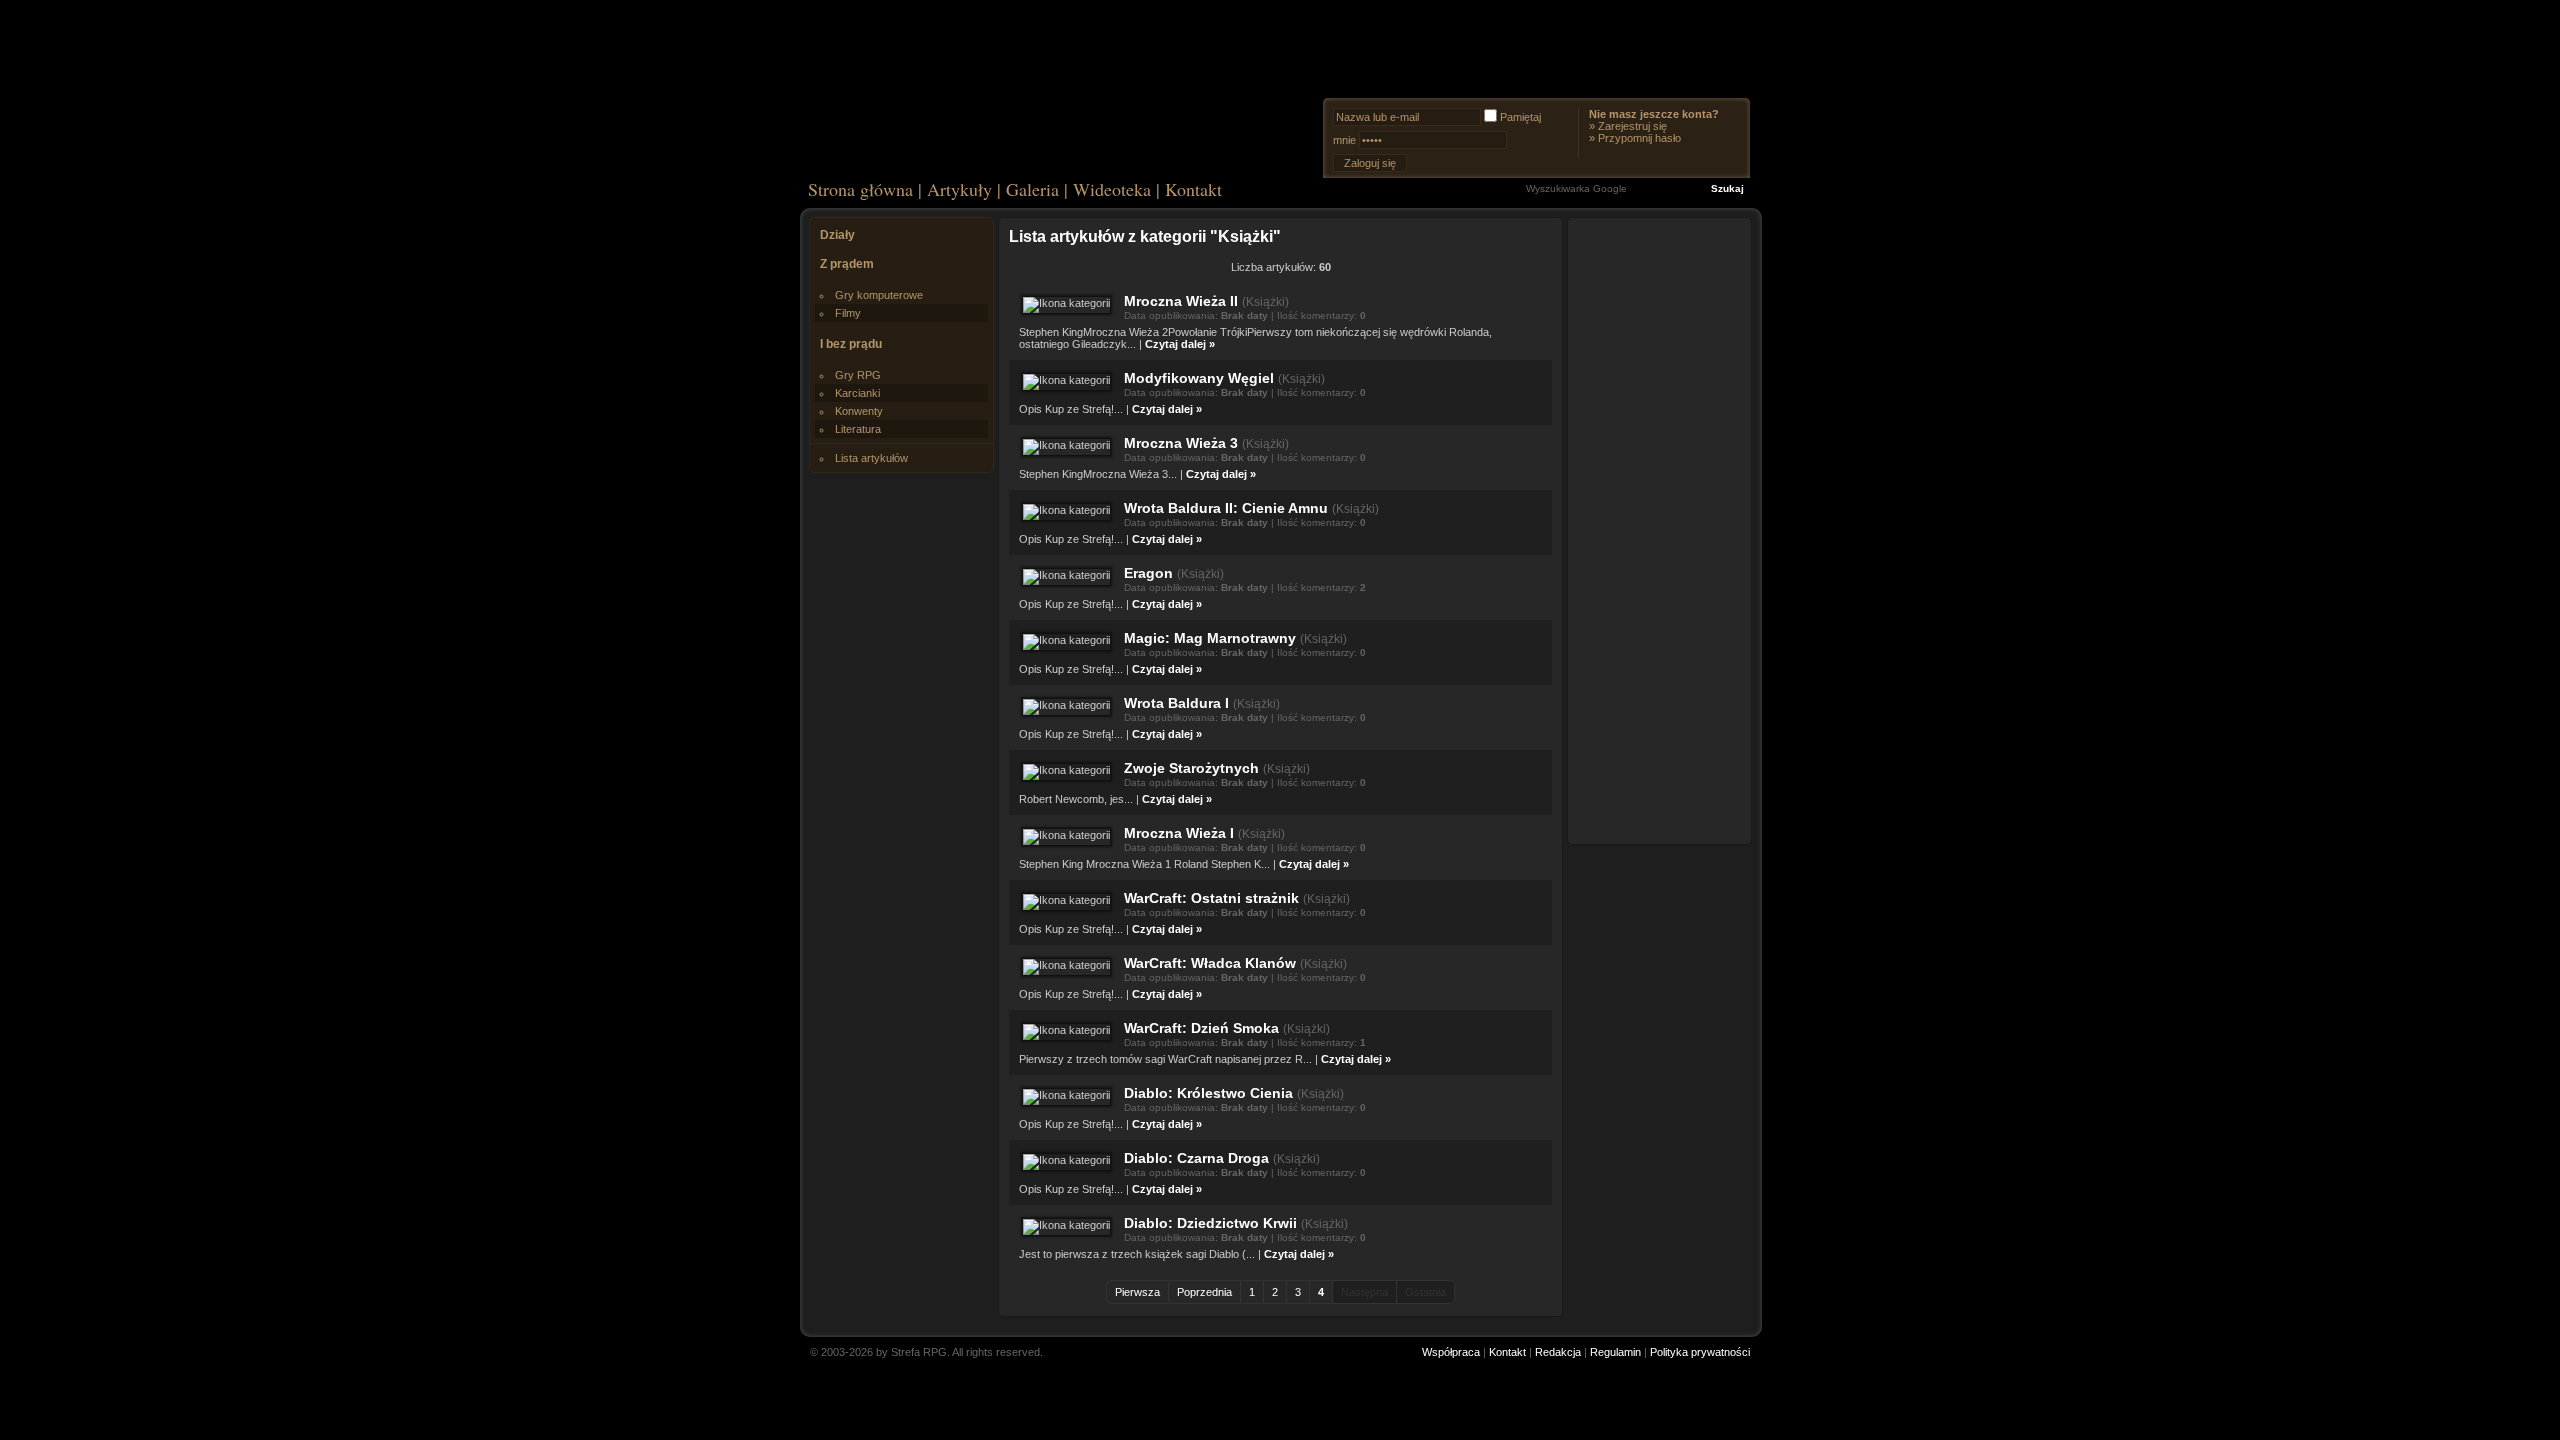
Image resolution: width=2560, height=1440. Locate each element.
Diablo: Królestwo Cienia (1208, 1093)
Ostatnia (1425, 1292)
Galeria (1032, 189)
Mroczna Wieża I (1179, 833)
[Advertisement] (1660, 530)
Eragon (1148, 573)
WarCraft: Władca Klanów (1210, 963)
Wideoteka (1112, 189)
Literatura (858, 429)
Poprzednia (1204, 1292)
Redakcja (1558, 1352)
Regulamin (1615, 1352)
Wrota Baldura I (1176, 703)
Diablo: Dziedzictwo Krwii (1210, 1223)
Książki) (1267, 302)
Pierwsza (1137, 1292)
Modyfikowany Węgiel (1199, 378)
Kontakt (1193, 189)
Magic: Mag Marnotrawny (1210, 638)
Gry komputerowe (879, 295)
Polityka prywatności (1700, 1352)
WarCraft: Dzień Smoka (1201, 1028)
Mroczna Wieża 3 (1181, 443)
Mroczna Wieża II (1181, 301)
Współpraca (1451, 1352)
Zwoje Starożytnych (1191, 768)
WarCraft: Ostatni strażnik (1211, 898)
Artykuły (959, 189)
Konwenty (859, 411)
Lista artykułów (871, 458)
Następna (1364, 1292)
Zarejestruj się (1632, 126)
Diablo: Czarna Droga (1196, 1158)
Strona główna (860, 189)
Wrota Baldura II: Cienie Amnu (1226, 508)
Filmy (848, 313)
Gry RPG (858, 375)
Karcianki (857, 393)
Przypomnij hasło (1639, 138)
